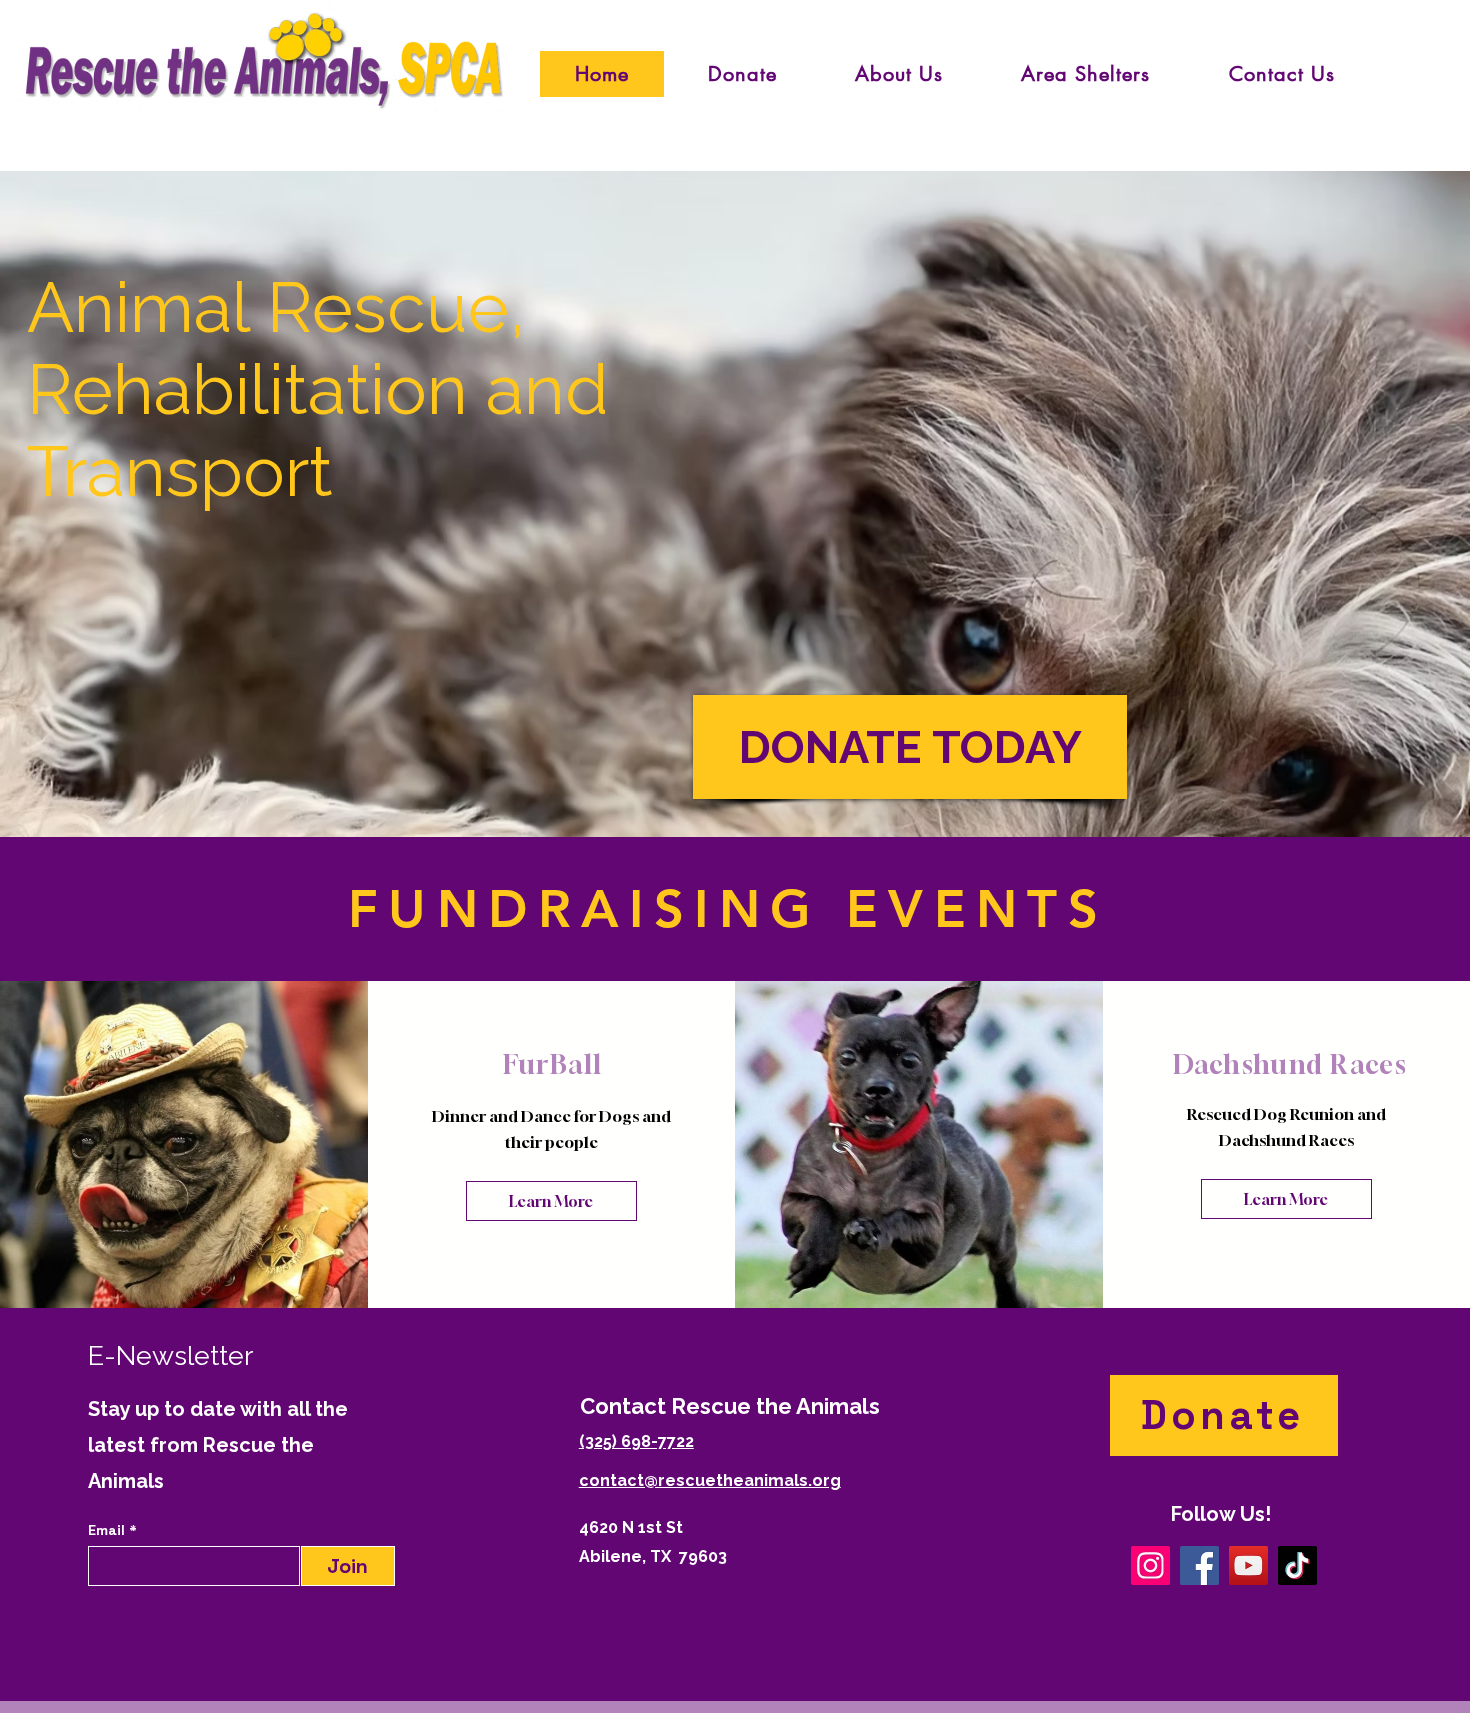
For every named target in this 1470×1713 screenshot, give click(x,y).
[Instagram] (1150, 1565)
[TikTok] (1297, 1565)
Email (108, 1530)
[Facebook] (1199, 1565)
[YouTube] (1248, 1565)
